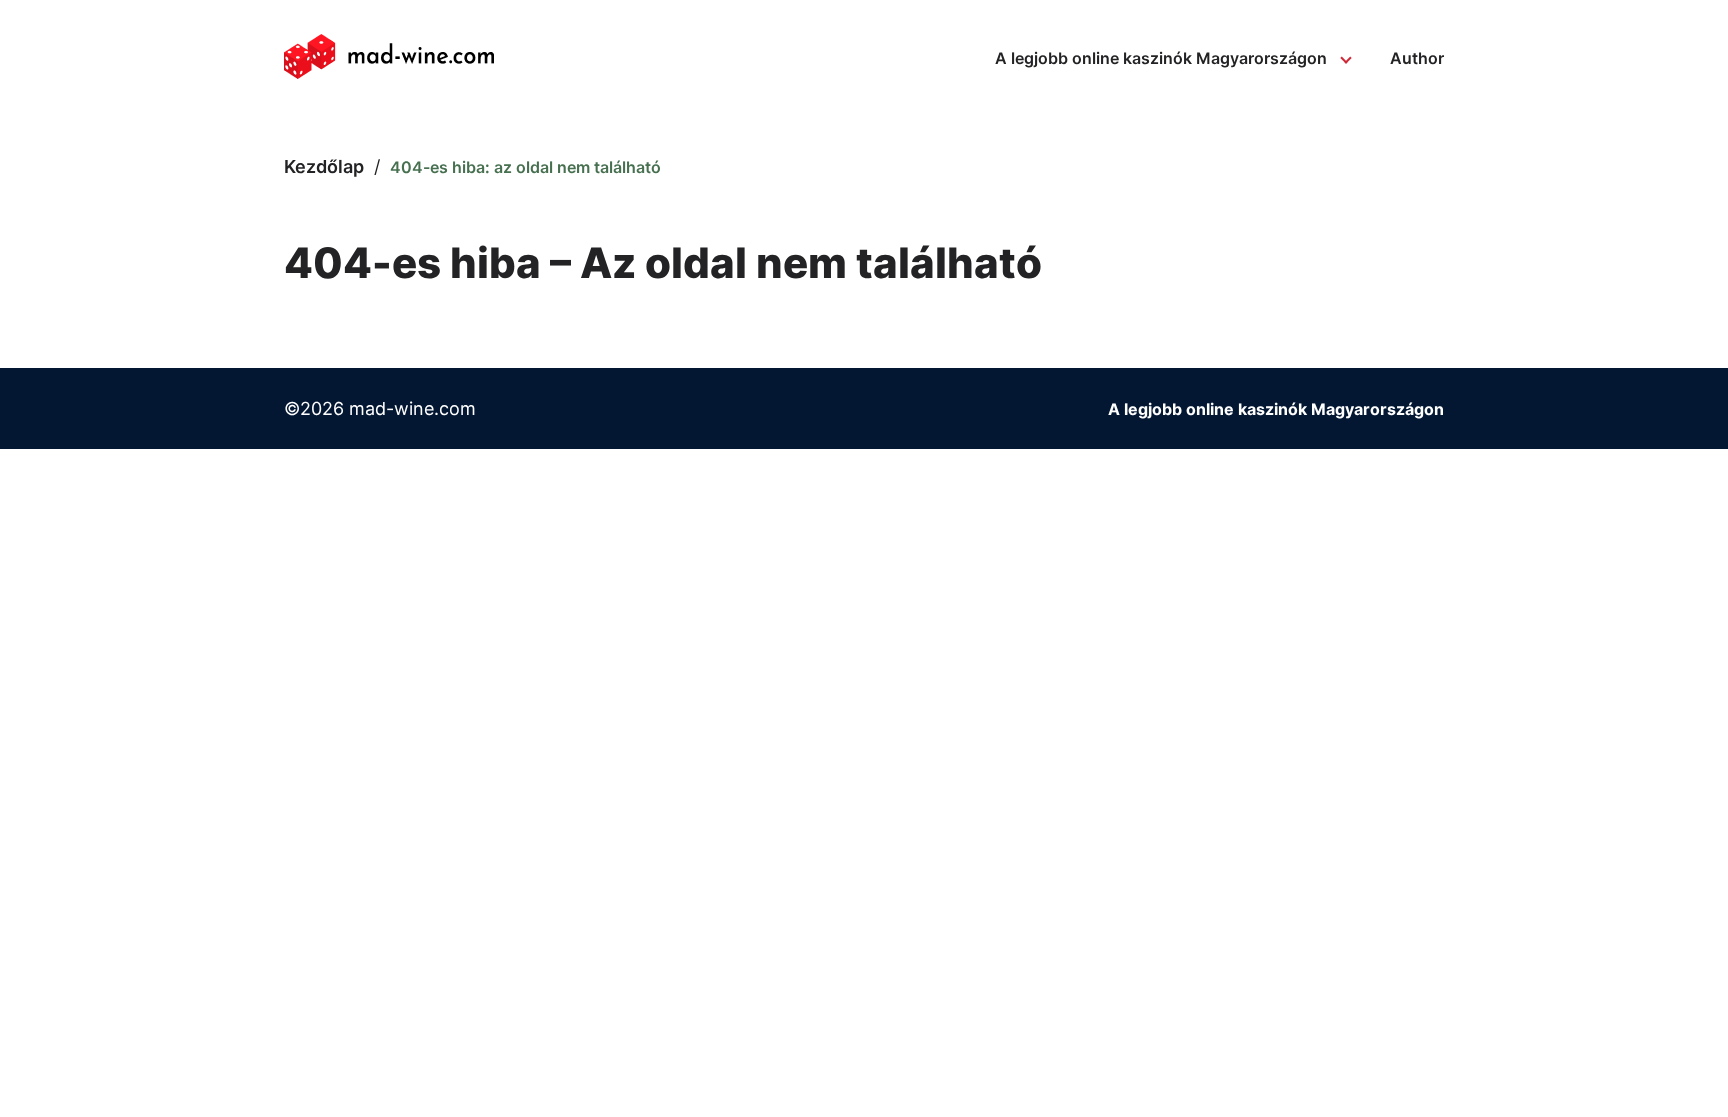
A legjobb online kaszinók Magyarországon (1161, 58)
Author (1417, 58)
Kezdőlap (324, 166)
